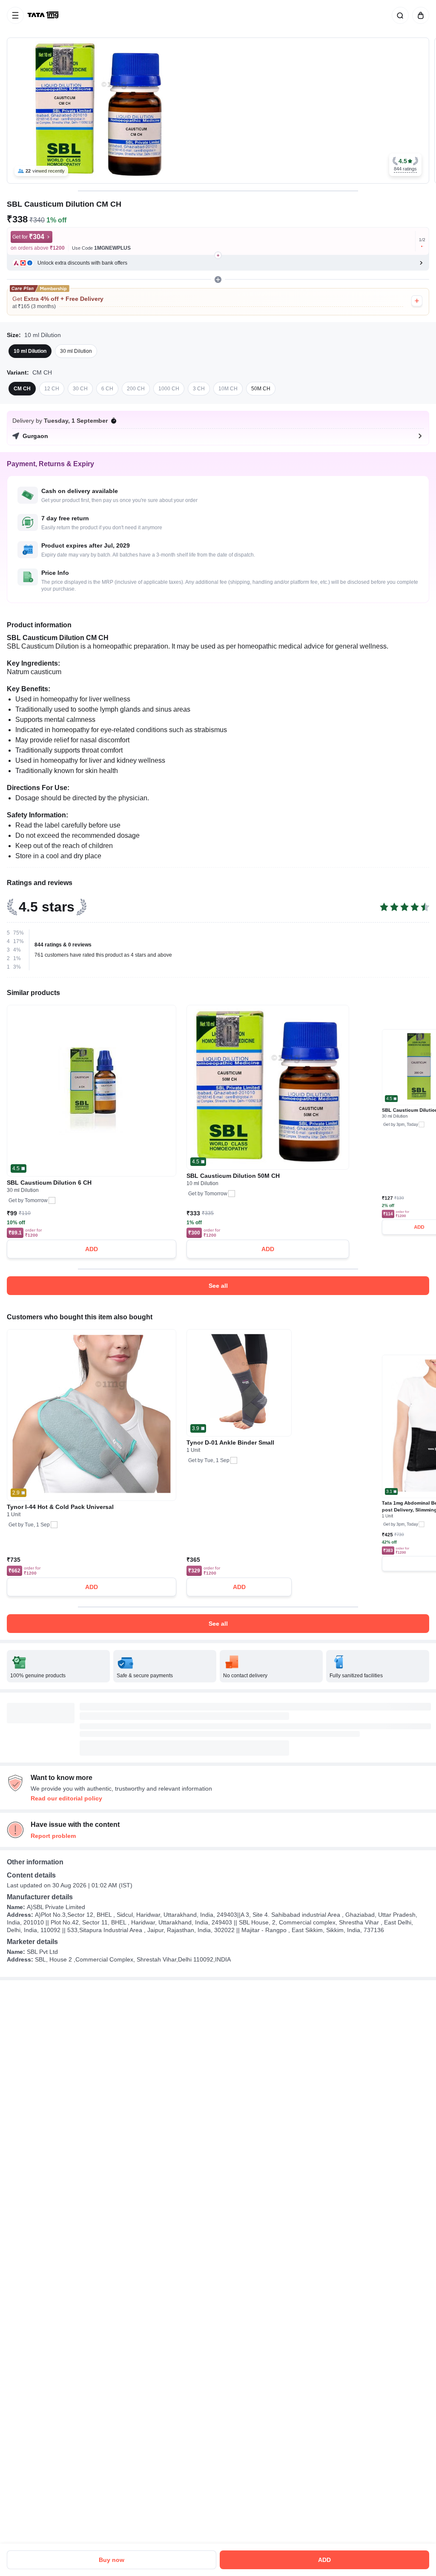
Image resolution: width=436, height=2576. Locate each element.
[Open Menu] (15, 15)
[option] (30, 351)
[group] (218, 111)
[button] (405, 165)
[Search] (399, 15)
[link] (44, 15)
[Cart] (419, 15)
